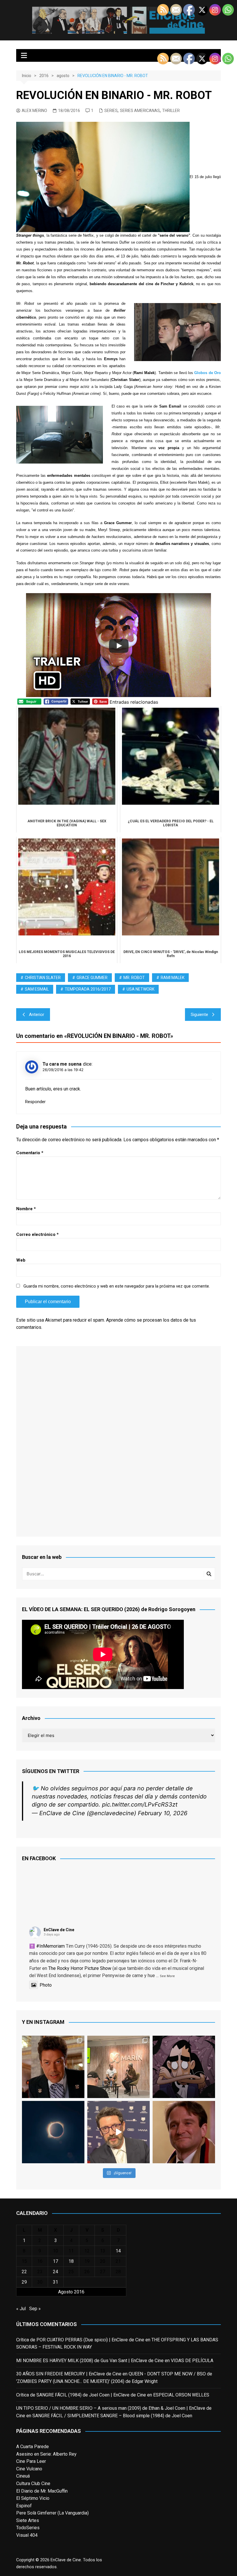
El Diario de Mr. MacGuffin (42, 2491)
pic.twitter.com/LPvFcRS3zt (140, 1804)
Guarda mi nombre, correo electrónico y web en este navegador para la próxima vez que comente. (117, 1286)
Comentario (30, 1153)
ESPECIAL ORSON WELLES (181, 2395)
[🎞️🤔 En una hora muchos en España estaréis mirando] (53, 2132)
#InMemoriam (50, 1946)
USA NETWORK (140, 989)
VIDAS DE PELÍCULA (192, 2361)
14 (118, 2251)
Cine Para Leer (31, 2461)
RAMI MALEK (173, 978)
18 (71, 2261)
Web (21, 1260)
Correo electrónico (37, 1234)
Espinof (24, 2506)
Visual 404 (27, 2535)
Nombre (26, 1209)
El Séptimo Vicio (33, 2498)
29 (24, 2282)
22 (24, 2272)
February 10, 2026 (163, 1813)
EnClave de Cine (59, 1930)
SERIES (111, 111)
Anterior (37, 1015)
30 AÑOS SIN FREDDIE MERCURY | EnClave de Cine (69, 2374)
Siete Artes (28, 2520)
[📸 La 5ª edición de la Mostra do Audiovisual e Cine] (118, 2067)
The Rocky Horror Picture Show (80, 1968)
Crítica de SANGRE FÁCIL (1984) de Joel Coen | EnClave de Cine (81, 2395)
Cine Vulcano (29, 2469)
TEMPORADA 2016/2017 (88, 989)
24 (55, 2272)
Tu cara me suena (62, 1064)
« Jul (21, 2309)
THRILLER (171, 111)
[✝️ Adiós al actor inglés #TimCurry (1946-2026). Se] (53, 2067)
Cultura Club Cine (33, 2483)
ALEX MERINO (34, 111)
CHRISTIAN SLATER (43, 978)
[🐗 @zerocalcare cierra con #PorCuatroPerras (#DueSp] (184, 2067)
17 (55, 2261)
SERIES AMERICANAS (140, 111)
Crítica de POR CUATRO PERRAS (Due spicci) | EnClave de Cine (80, 2340)
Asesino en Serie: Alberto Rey (46, 2454)
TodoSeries (28, 2528)
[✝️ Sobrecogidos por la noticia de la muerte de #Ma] (118, 2132)
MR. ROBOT (134, 978)
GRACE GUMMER (92, 978)
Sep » (35, 2309)
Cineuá (23, 2476)
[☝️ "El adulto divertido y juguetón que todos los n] (184, 2132)
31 (55, 2282)
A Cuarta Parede (33, 2447)
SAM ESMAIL (37, 989)
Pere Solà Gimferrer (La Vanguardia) (52, 2513)
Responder (35, 1102)
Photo (46, 1985)
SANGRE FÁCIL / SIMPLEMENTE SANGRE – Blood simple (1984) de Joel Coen (112, 2416)
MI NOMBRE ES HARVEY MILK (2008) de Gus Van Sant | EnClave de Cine (90, 2361)
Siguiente (199, 1015)
